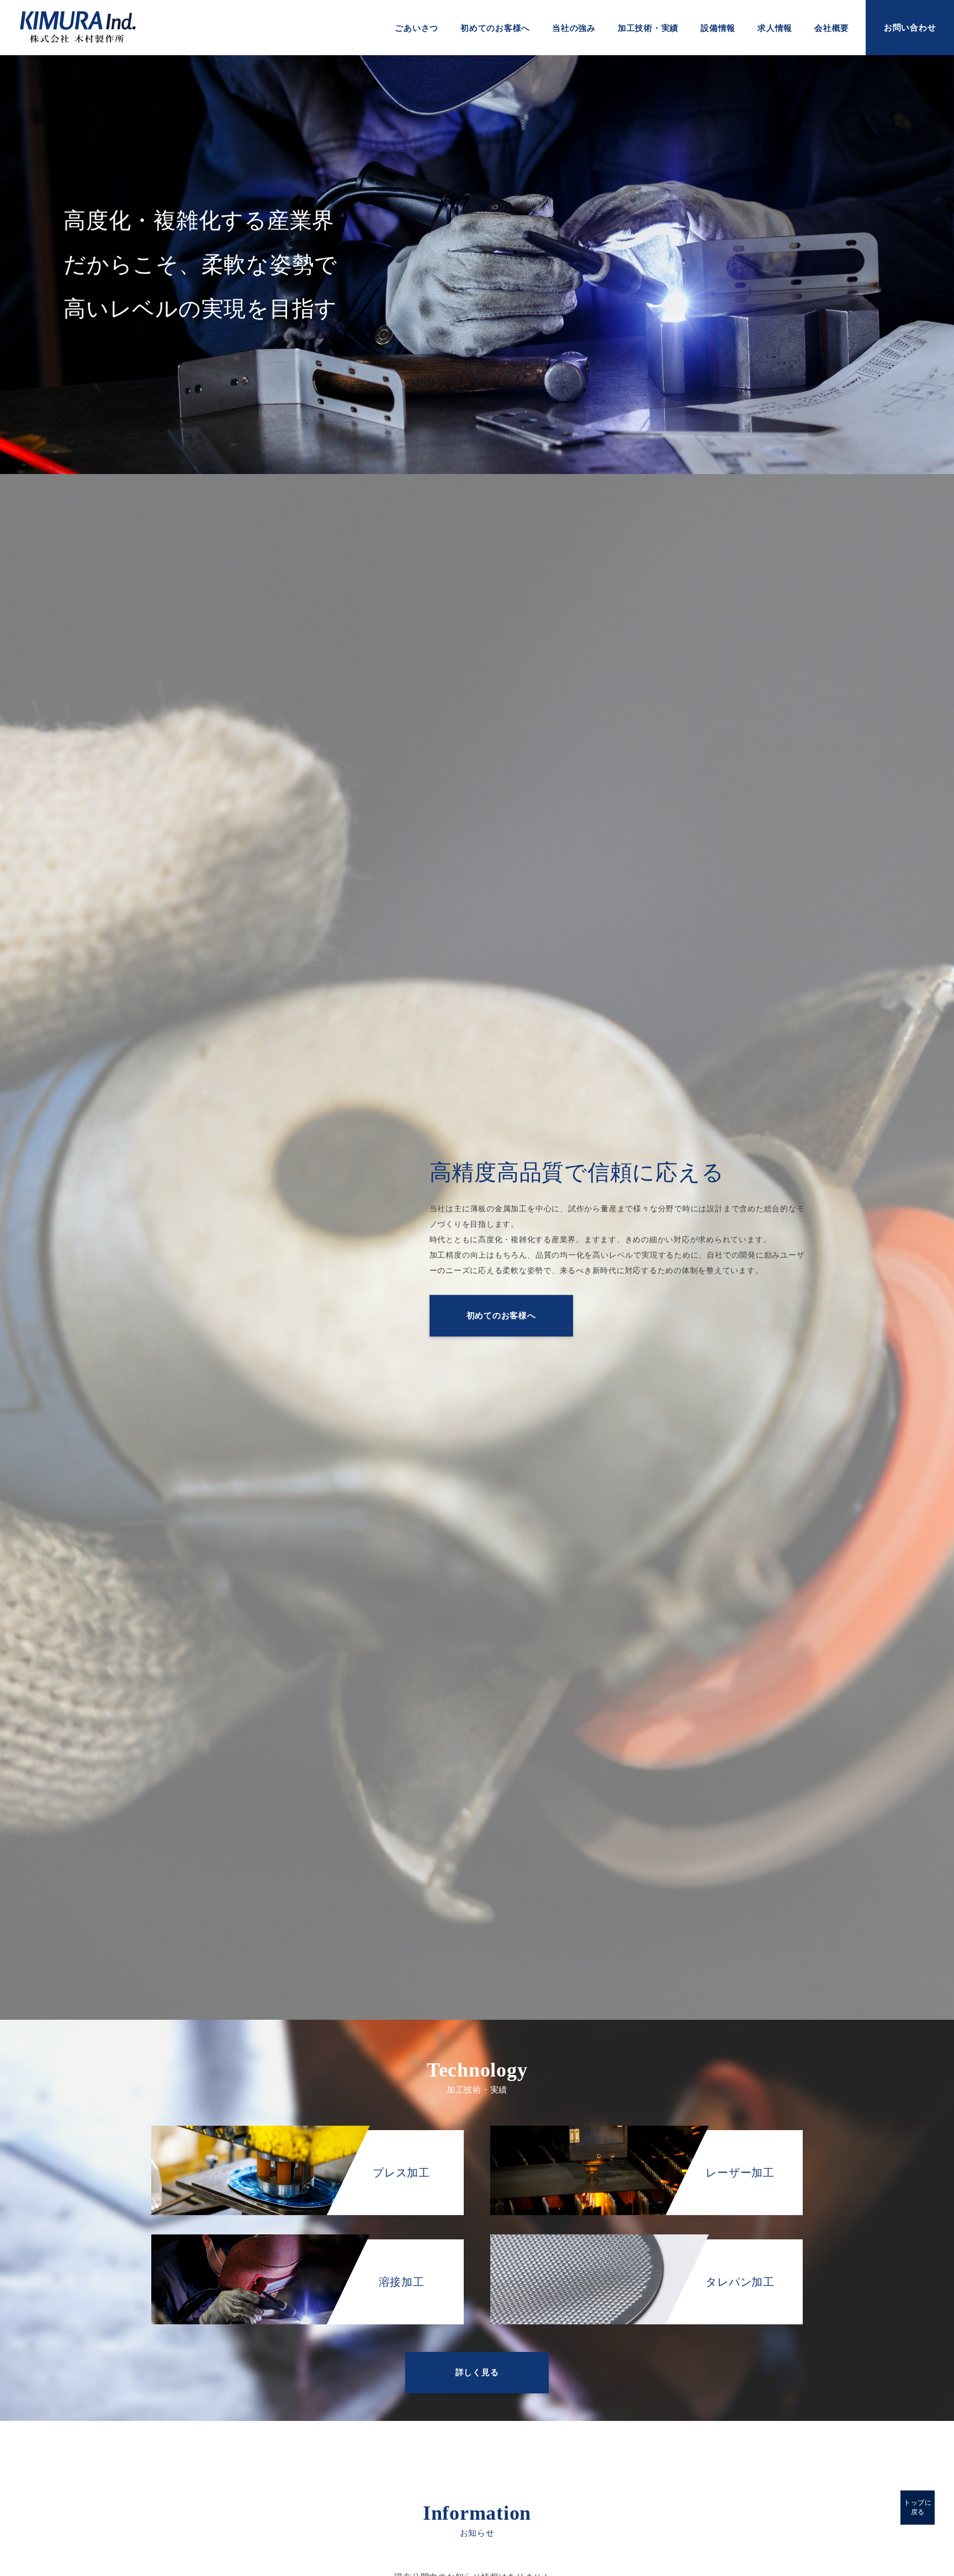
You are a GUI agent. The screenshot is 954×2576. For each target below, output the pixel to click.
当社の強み (574, 28)
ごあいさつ (417, 28)
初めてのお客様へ (495, 28)
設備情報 (718, 28)
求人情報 (775, 28)
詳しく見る (477, 2372)
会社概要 (832, 28)
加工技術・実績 (648, 28)
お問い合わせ (910, 28)
